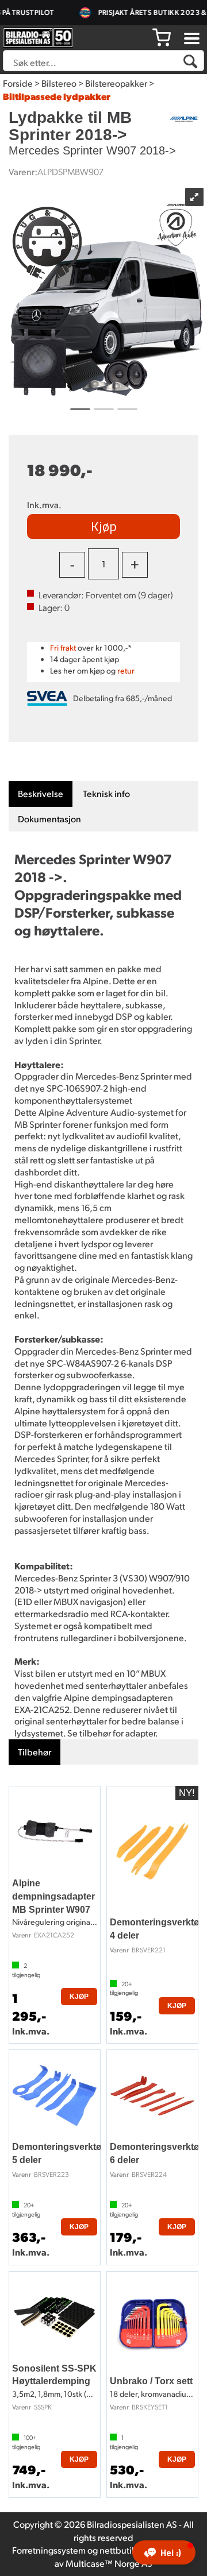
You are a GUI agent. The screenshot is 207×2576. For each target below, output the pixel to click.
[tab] (41, 794)
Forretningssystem (49, 2550)
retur (126, 670)
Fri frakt (63, 647)
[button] (164, 2552)
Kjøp (104, 526)
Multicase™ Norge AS (109, 2563)
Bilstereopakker (116, 83)
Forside (18, 83)
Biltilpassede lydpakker (57, 96)
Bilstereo (59, 83)
